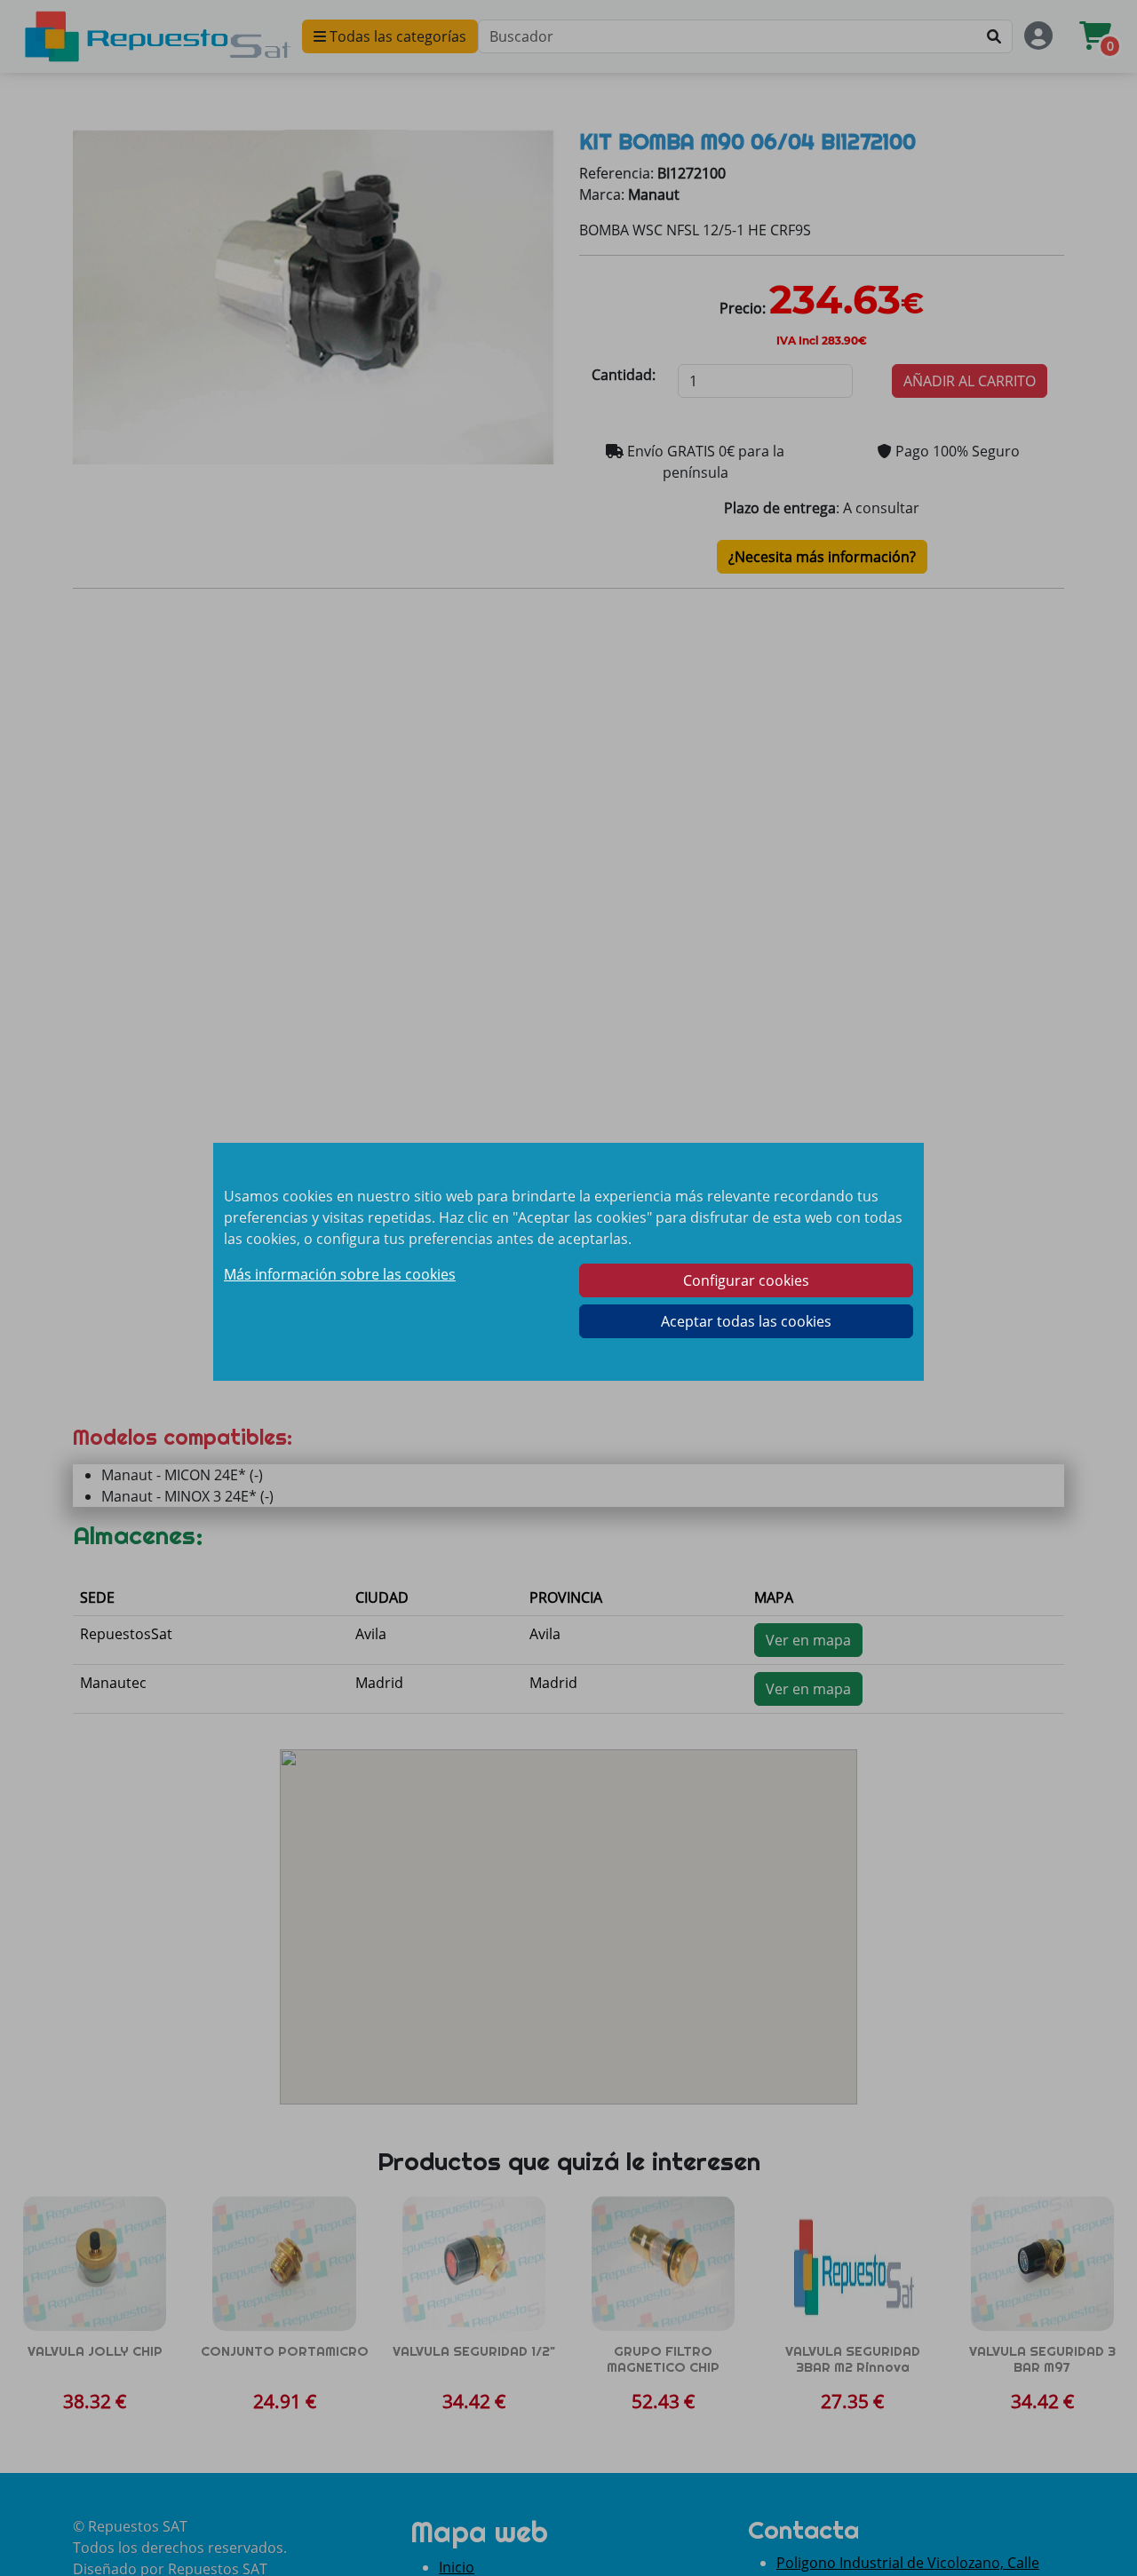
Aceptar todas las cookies (746, 1321)
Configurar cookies (746, 1280)
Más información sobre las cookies (340, 1274)
